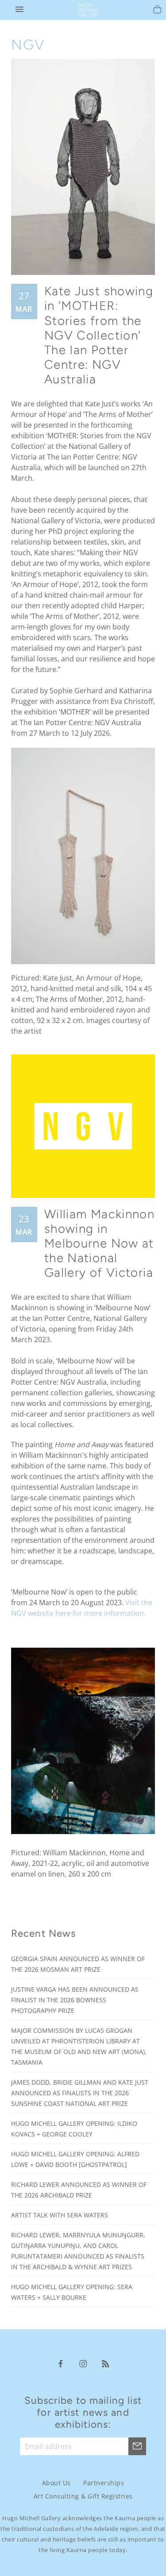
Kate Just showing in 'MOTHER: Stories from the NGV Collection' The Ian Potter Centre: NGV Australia (99, 335)
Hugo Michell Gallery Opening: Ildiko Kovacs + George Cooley (74, 2129)
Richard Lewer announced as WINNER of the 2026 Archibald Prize (79, 2190)
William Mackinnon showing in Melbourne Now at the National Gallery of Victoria (100, 1244)
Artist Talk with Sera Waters (60, 2215)
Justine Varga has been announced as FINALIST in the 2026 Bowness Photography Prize (75, 2000)
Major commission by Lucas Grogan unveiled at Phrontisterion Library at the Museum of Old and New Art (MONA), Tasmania (79, 2046)
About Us (56, 2483)
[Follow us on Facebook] (61, 2363)
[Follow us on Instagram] (83, 2363)
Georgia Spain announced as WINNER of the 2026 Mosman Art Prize (78, 1964)
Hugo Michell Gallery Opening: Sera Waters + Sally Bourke (72, 2292)
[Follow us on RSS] (106, 2363)
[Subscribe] (137, 2446)
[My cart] (157, 11)
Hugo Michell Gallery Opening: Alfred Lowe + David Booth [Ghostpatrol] (75, 2159)
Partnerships (104, 2483)
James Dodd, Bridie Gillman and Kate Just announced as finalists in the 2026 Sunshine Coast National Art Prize (80, 2093)
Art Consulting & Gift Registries (83, 2496)
